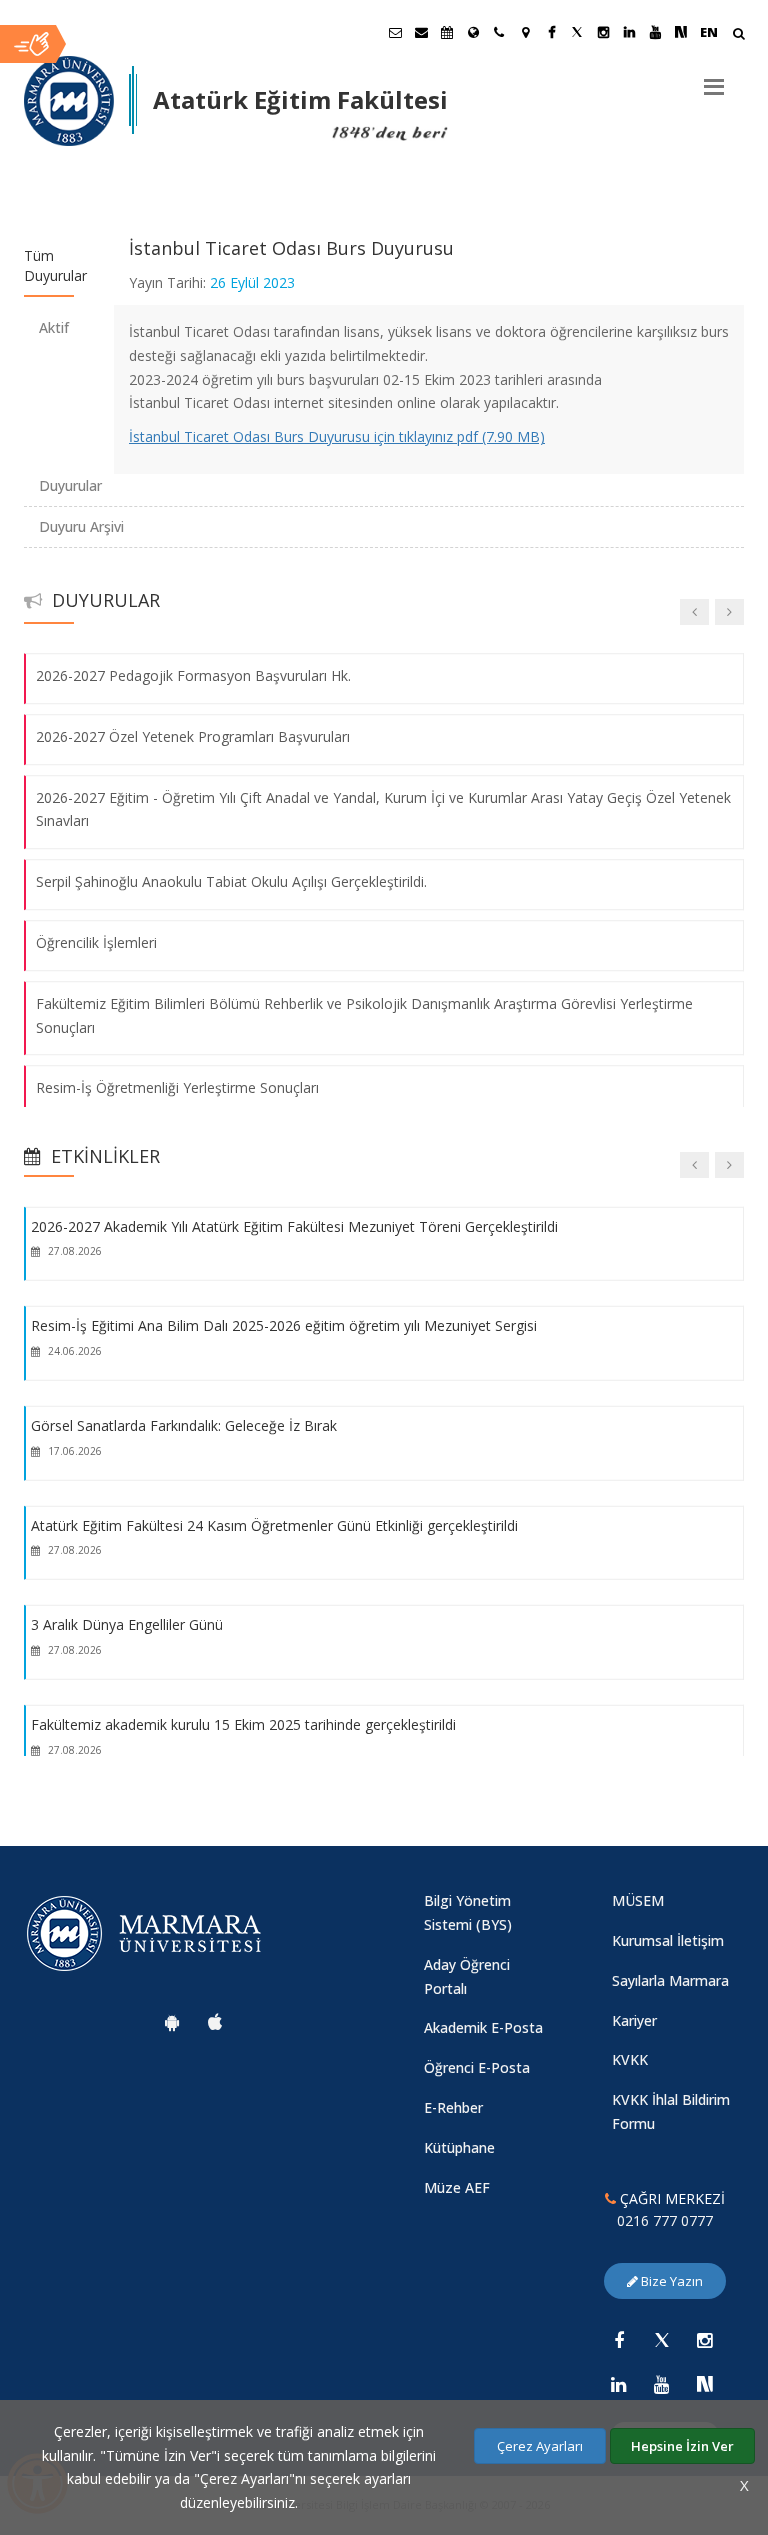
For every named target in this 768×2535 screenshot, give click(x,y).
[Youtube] (662, 2384)
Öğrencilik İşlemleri (96, 942)
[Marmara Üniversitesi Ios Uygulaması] (215, 2022)
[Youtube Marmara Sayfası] (655, 32)
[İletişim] (499, 32)
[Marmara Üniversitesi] (69, 101)
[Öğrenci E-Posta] (395, 32)
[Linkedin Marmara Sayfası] (629, 32)
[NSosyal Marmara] (705, 2384)
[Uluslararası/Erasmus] (473, 32)
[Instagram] (705, 2340)
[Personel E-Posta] (421, 32)
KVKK (630, 2059)
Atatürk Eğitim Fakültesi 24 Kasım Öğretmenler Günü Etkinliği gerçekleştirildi (274, 1524)
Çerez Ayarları (540, 2446)
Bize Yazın (670, 2281)
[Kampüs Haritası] (525, 32)
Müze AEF (457, 2187)
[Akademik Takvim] (447, 32)
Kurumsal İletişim (668, 1940)
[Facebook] (619, 2340)
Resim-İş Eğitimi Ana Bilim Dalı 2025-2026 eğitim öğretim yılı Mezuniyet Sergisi (284, 1325)
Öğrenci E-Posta (477, 2067)
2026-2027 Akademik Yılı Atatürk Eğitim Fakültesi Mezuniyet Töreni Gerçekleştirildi (294, 1225)
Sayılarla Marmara (670, 1980)
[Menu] (714, 79)
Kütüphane (459, 2147)
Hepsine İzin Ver (682, 2446)
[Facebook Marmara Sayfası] (551, 32)
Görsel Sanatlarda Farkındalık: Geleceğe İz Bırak (184, 1425)
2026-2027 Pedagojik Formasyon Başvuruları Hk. (193, 675)
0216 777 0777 (665, 2220)
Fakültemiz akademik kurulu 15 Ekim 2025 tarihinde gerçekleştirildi (243, 1724)
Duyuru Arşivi (81, 526)
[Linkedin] (619, 2384)
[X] (662, 2340)
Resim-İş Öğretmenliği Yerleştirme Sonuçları (177, 1088)
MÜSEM (638, 1900)
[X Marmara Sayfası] (577, 32)
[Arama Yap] (738, 35)
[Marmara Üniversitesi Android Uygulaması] (172, 2022)
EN (709, 32)
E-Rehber (453, 2107)
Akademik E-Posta (483, 2027)
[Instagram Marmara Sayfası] (603, 32)
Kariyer (634, 2020)
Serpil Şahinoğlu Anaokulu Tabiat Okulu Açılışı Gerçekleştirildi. (231, 881)
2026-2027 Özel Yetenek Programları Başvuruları (193, 736)
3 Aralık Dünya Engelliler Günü (127, 1624)
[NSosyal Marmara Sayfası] (681, 32)
